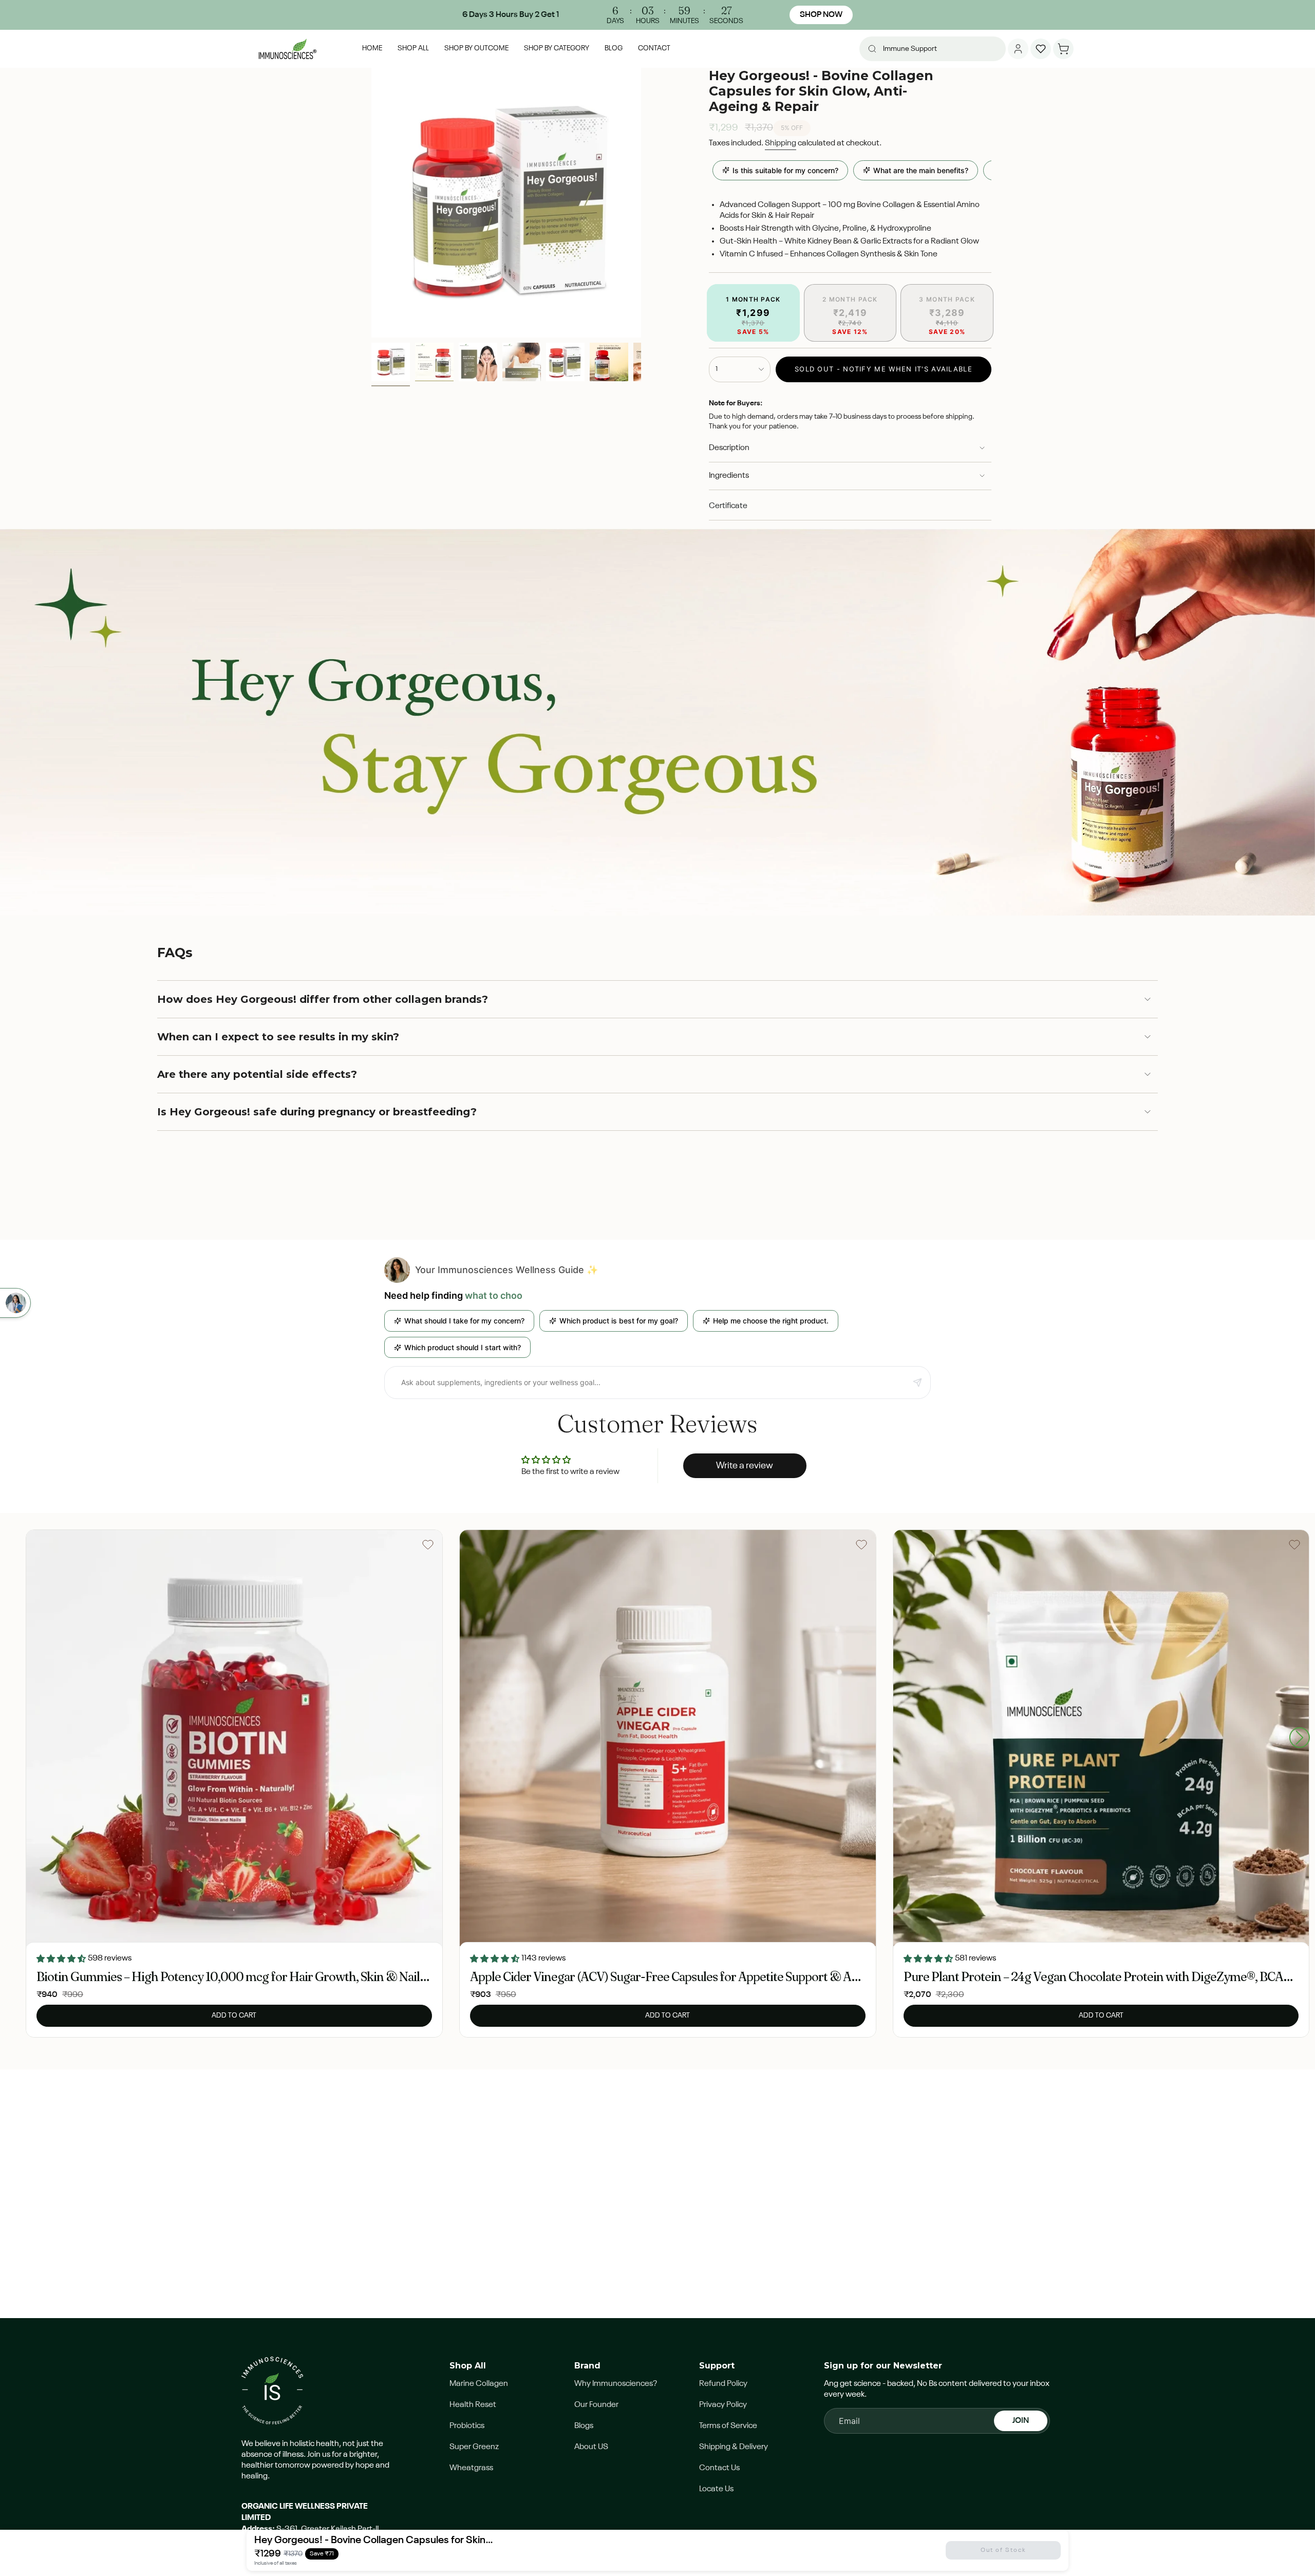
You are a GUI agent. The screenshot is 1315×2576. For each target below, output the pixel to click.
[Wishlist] (1041, 49)
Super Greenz (474, 2447)
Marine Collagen (479, 2384)
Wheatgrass (471, 2468)
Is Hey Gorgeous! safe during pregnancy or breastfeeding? (317, 1112)
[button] (476, 49)
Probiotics (467, 2426)
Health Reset (473, 2405)
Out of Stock (1003, 2550)
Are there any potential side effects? (257, 1074)
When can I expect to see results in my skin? (278, 1037)
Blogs (584, 2426)
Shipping (781, 143)
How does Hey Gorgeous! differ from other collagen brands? (323, 999)
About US (591, 2447)
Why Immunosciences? (616, 2384)
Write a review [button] (745, 1466)
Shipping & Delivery (734, 2447)
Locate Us (716, 2489)
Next (1300, 1738)
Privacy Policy (723, 2405)
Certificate (728, 506)
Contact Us (719, 2468)
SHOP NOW (821, 15)
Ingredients (729, 476)
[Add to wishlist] (428, 1544)
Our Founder (596, 2405)
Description (729, 448)
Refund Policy (723, 2384)
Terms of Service (728, 2426)
